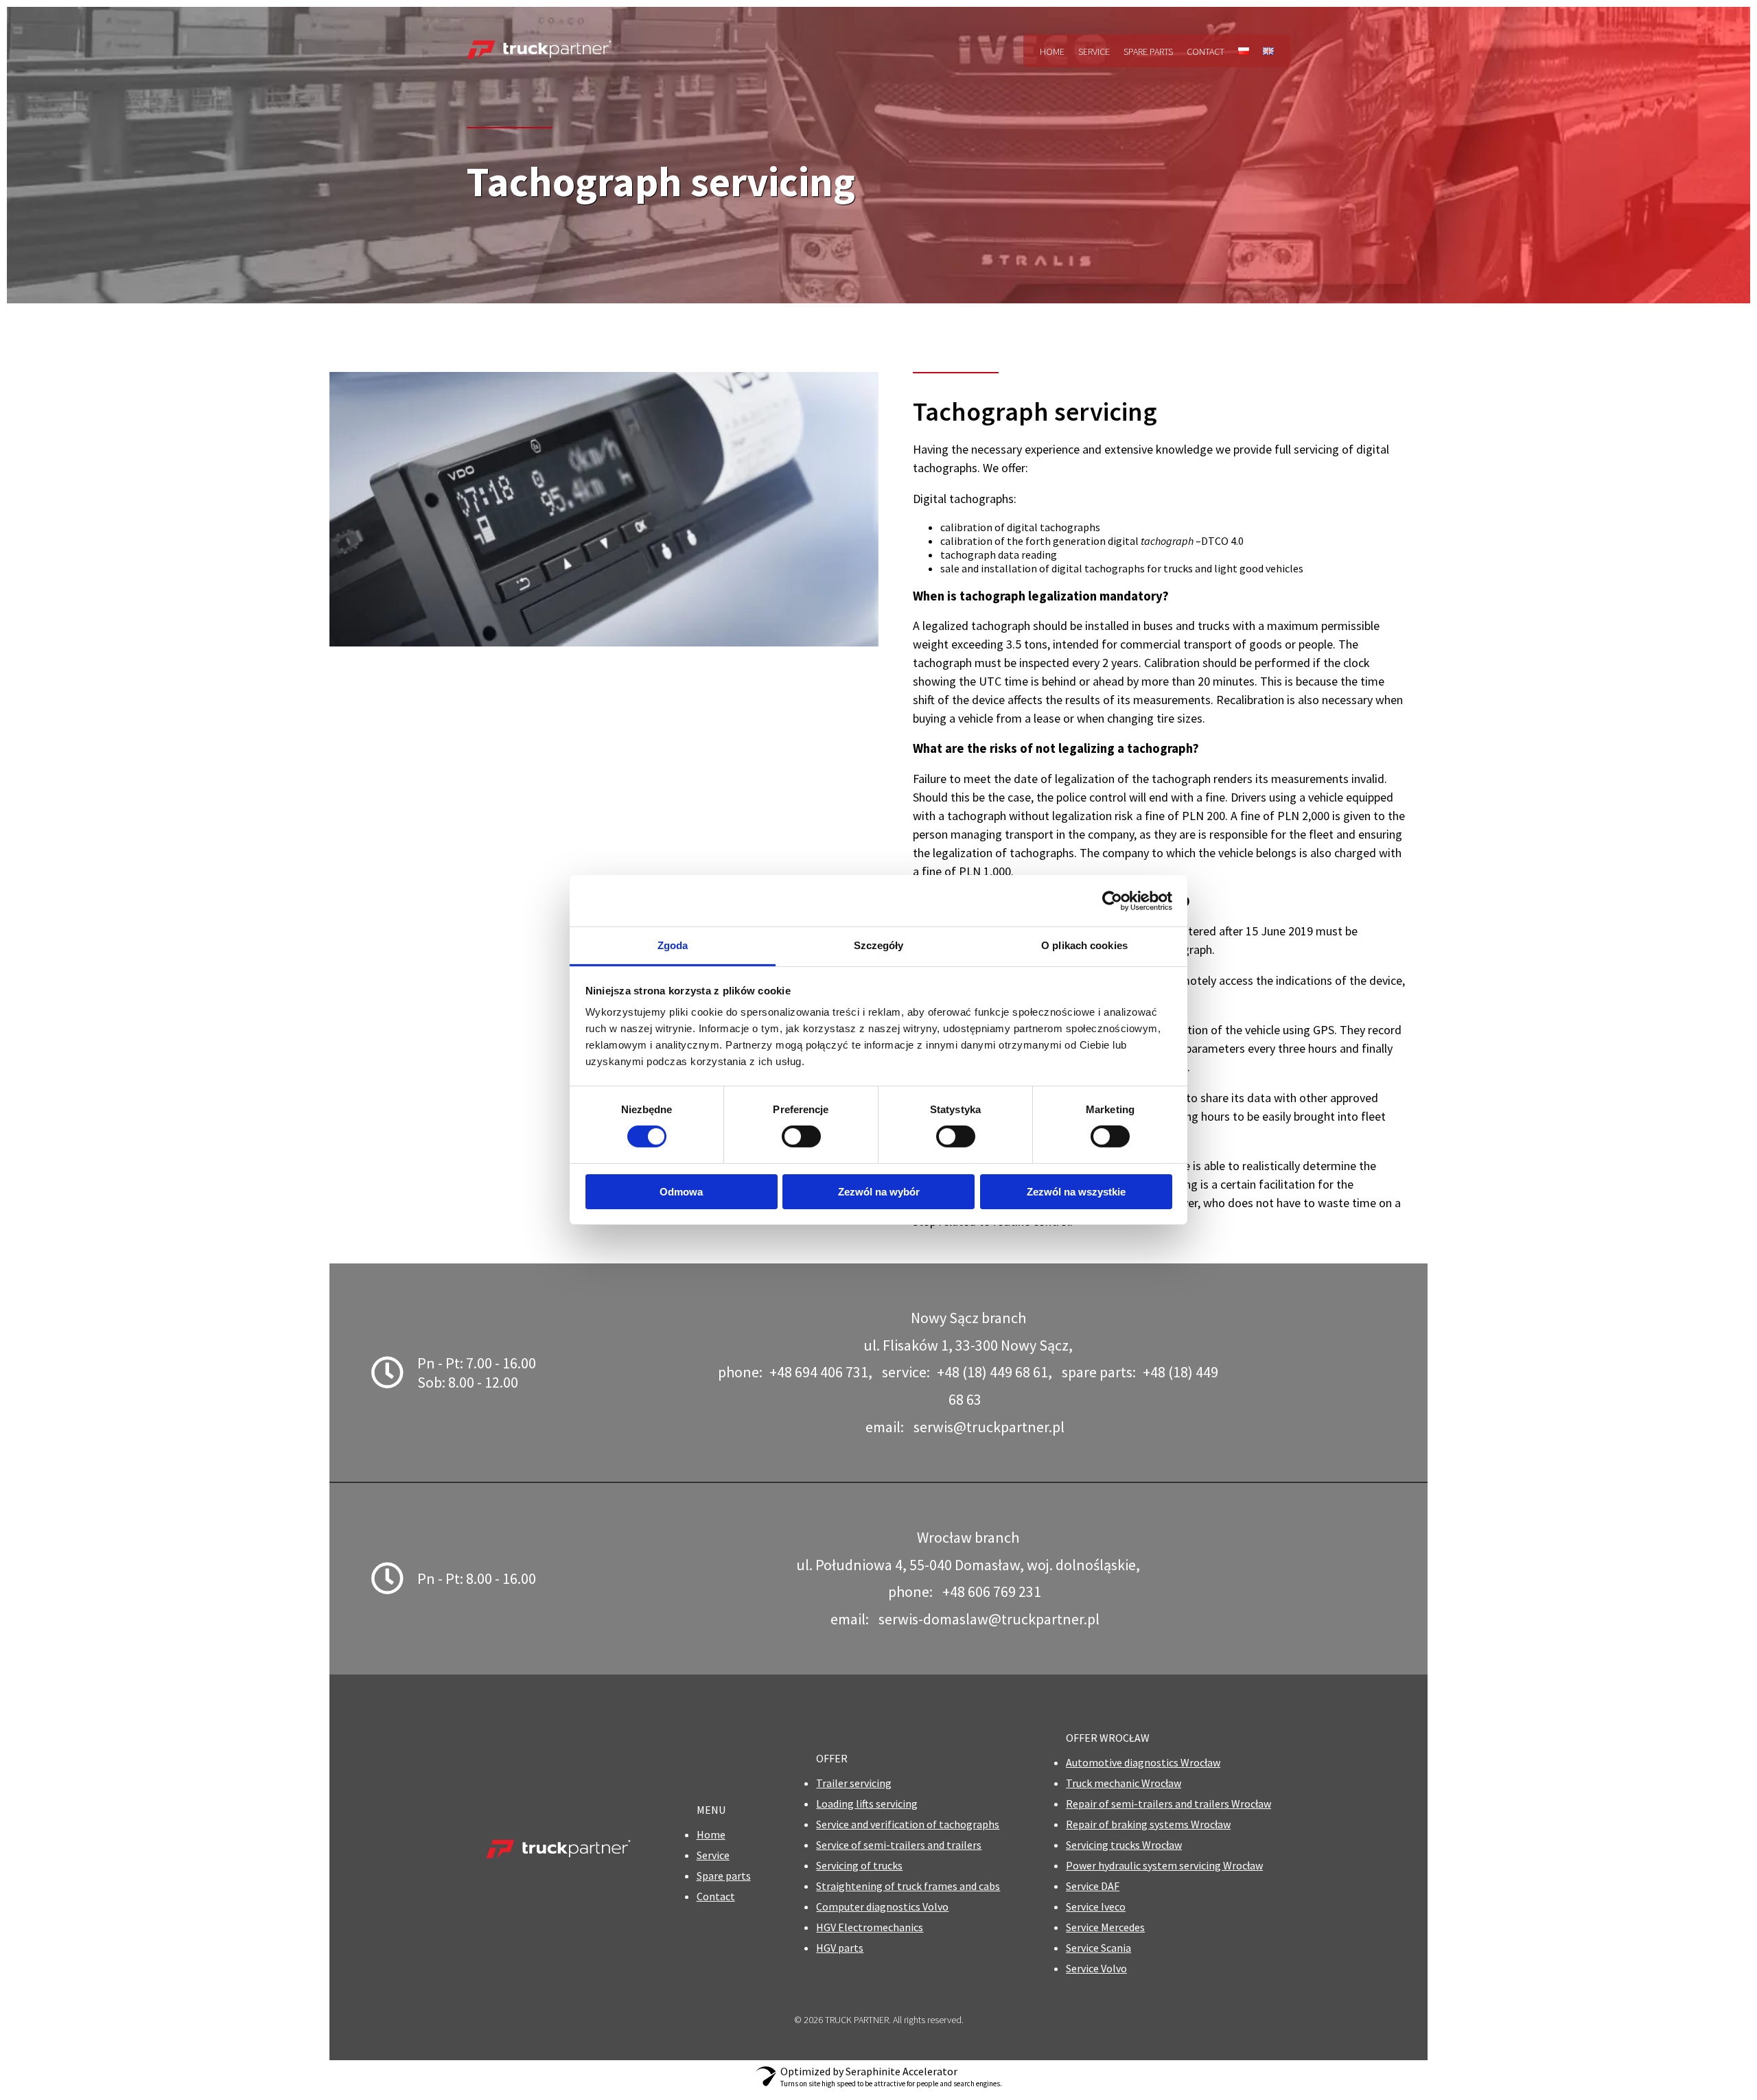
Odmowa (681, 1192)
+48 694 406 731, (821, 1372)
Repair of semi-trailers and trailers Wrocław (1168, 1804)
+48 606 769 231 (992, 1591)
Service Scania (1098, 1948)
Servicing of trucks (859, 1865)
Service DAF (1093, 1886)
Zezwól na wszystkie (1076, 1192)
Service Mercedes (1105, 1927)
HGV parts (840, 1948)
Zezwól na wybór (879, 1192)
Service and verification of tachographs (908, 1824)
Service (1094, 51)
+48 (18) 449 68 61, (994, 1372)
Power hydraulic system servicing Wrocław (1164, 1865)
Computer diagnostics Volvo (882, 1906)
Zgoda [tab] (673, 945)
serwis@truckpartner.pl (989, 1427)
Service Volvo (1096, 1968)
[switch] (801, 1136)
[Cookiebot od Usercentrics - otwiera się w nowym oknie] (1112, 900)
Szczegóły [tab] (879, 945)
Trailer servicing (854, 1783)
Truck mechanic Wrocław (1124, 1783)
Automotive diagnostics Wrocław (1143, 1762)
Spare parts (1148, 51)
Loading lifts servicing (867, 1804)
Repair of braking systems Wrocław (1148, 1824)
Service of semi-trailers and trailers (899, 1845)
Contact (1206, 51)
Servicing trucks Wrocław (1124, 1845)
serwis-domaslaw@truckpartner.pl (989, 1619)
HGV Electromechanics (870, 1927)
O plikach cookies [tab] (1084, 945)
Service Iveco (1096, 1906)
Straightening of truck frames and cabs (908, 1886)
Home (1052, 51)
